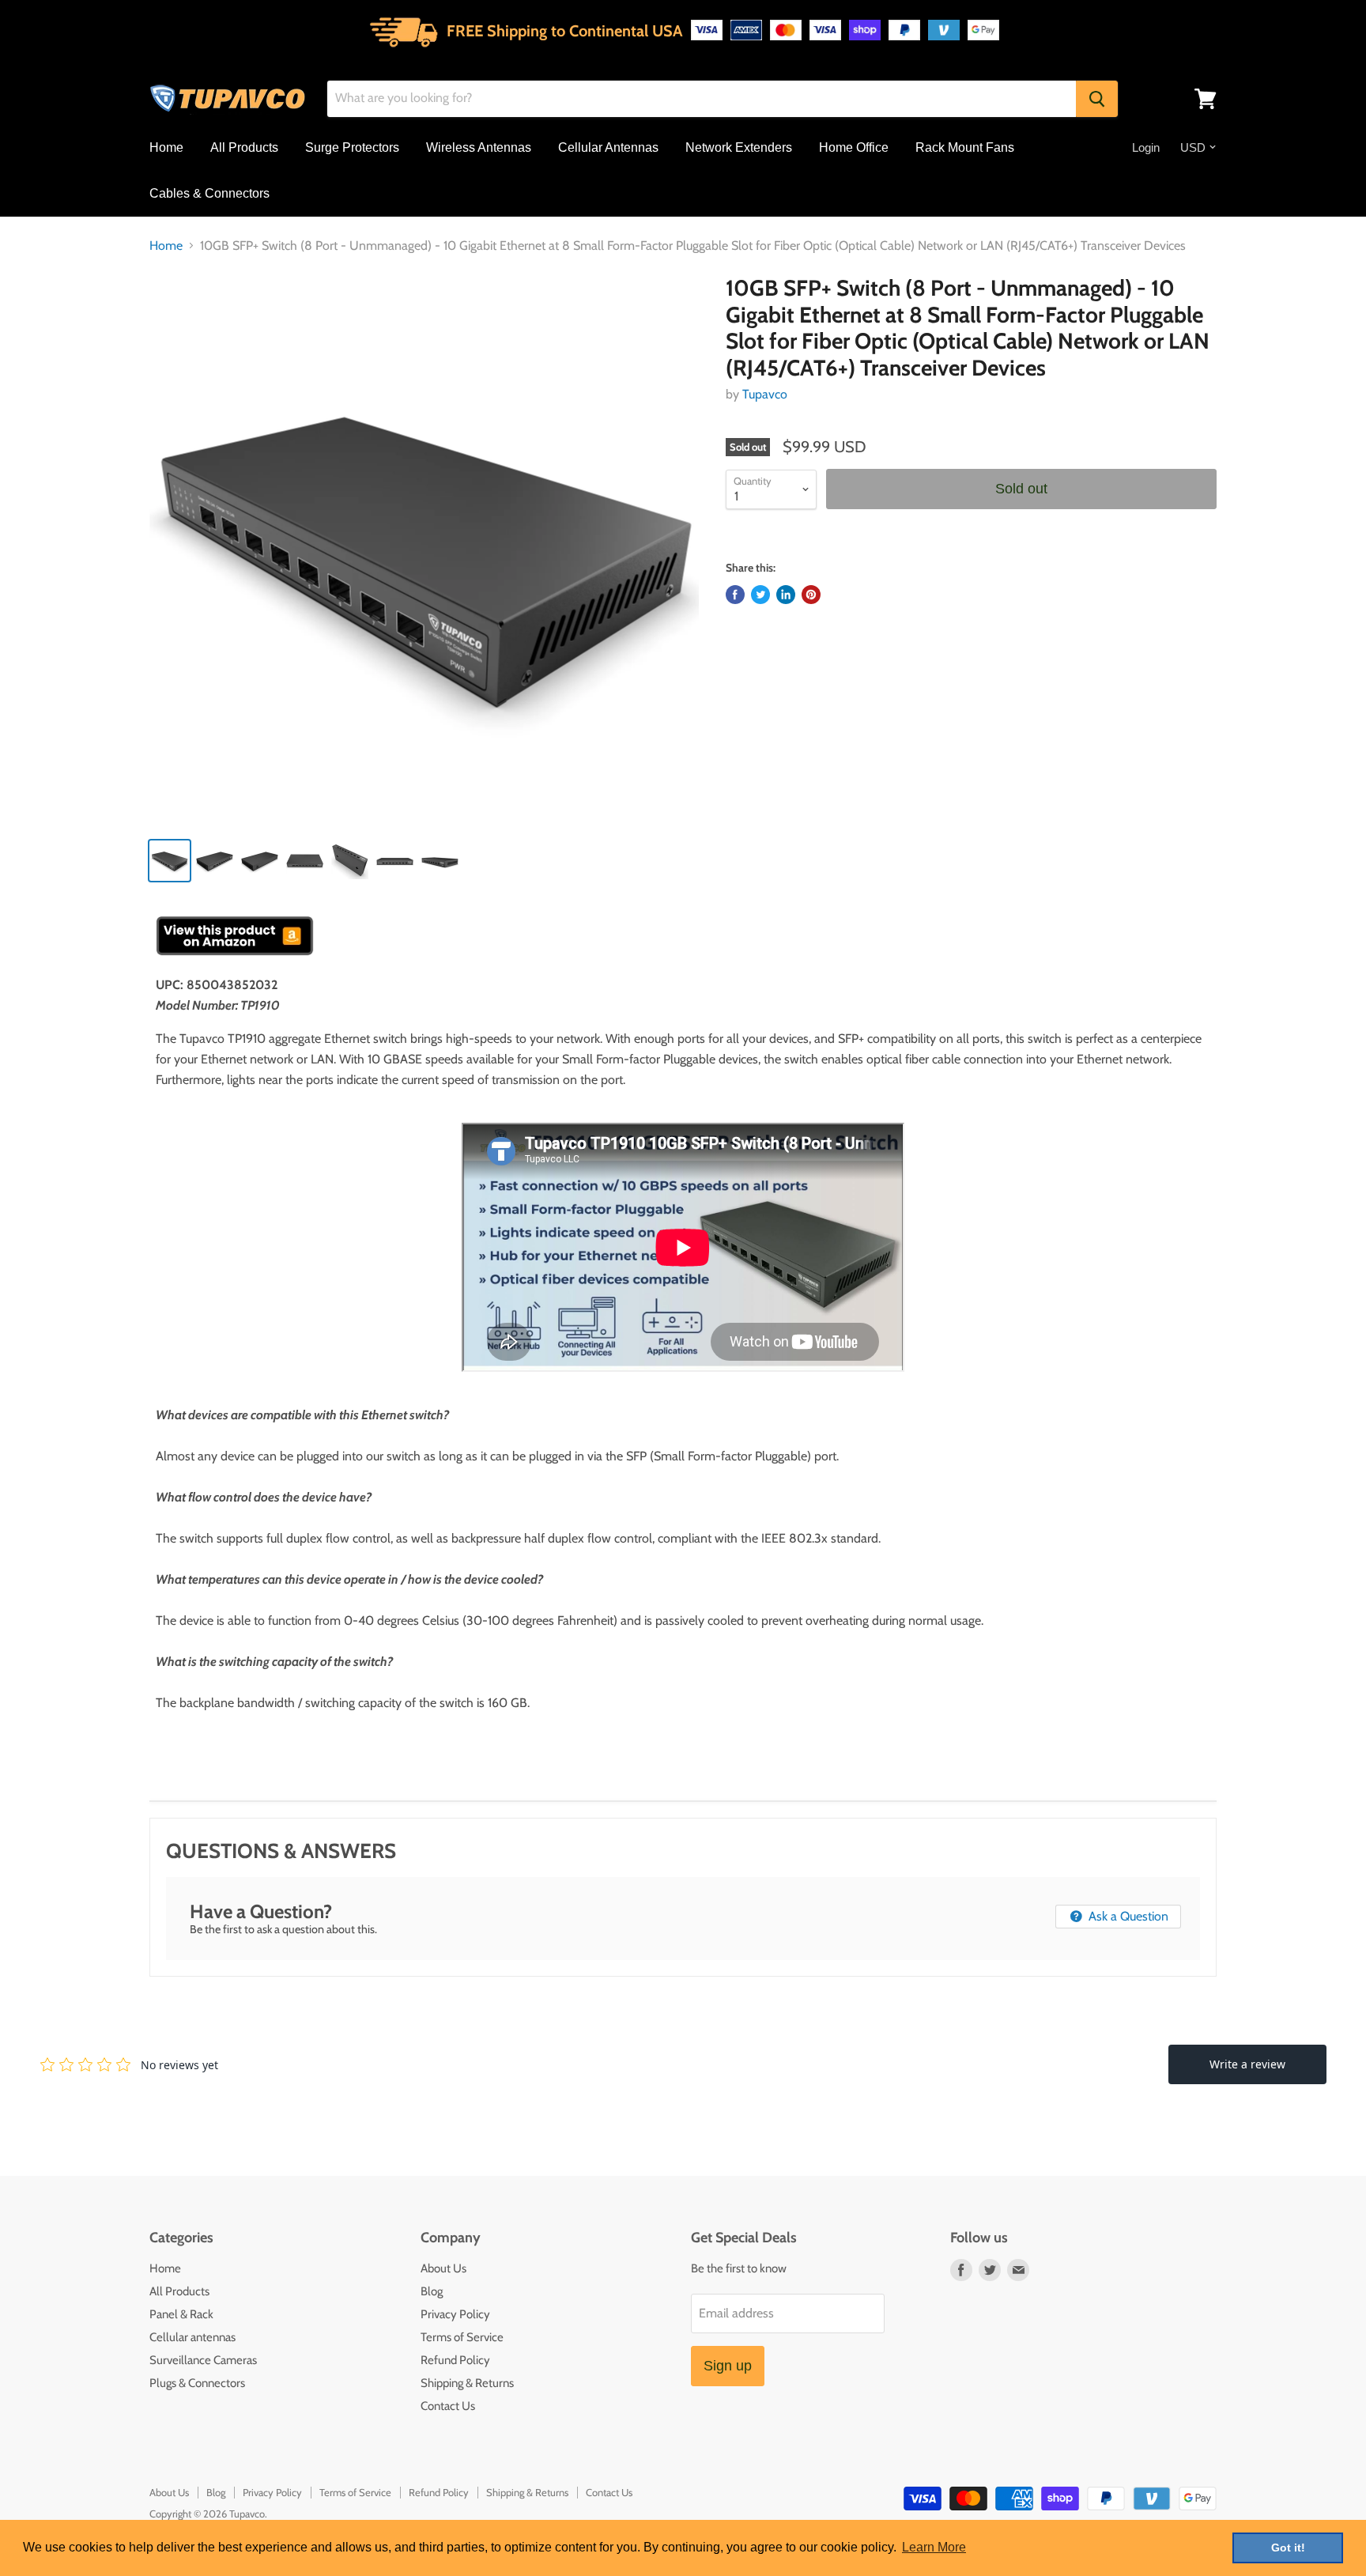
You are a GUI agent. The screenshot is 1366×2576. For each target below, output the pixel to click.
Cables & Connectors (209, 193)
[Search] (1097, 99)
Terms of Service (462, 2337)
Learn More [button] (934, 2547)
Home (166, 147)
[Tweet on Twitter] (760, 595)
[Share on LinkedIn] (786, 595)
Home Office (854, 147)
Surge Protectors (352, 147)
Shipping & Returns (467, 2383)
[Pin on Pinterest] (811, 595)
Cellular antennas (192, 2337)
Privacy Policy (455, 2314)
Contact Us (448, 2406)
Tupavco (765, 394)
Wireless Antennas (479, 147)
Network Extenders (739, 147)
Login (1146, 147)
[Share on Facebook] (735, 595)
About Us (443, 2268)
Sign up (728, 2366)
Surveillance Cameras (203, 2360)
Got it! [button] (1288, 2548)
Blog (432, 2291)
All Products (244, 147)
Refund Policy (455, 2360)
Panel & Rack (181, 2314)
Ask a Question (1127, 1916)
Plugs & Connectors (197, 2383)
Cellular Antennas (608, 147)
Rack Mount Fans (965, 147)
